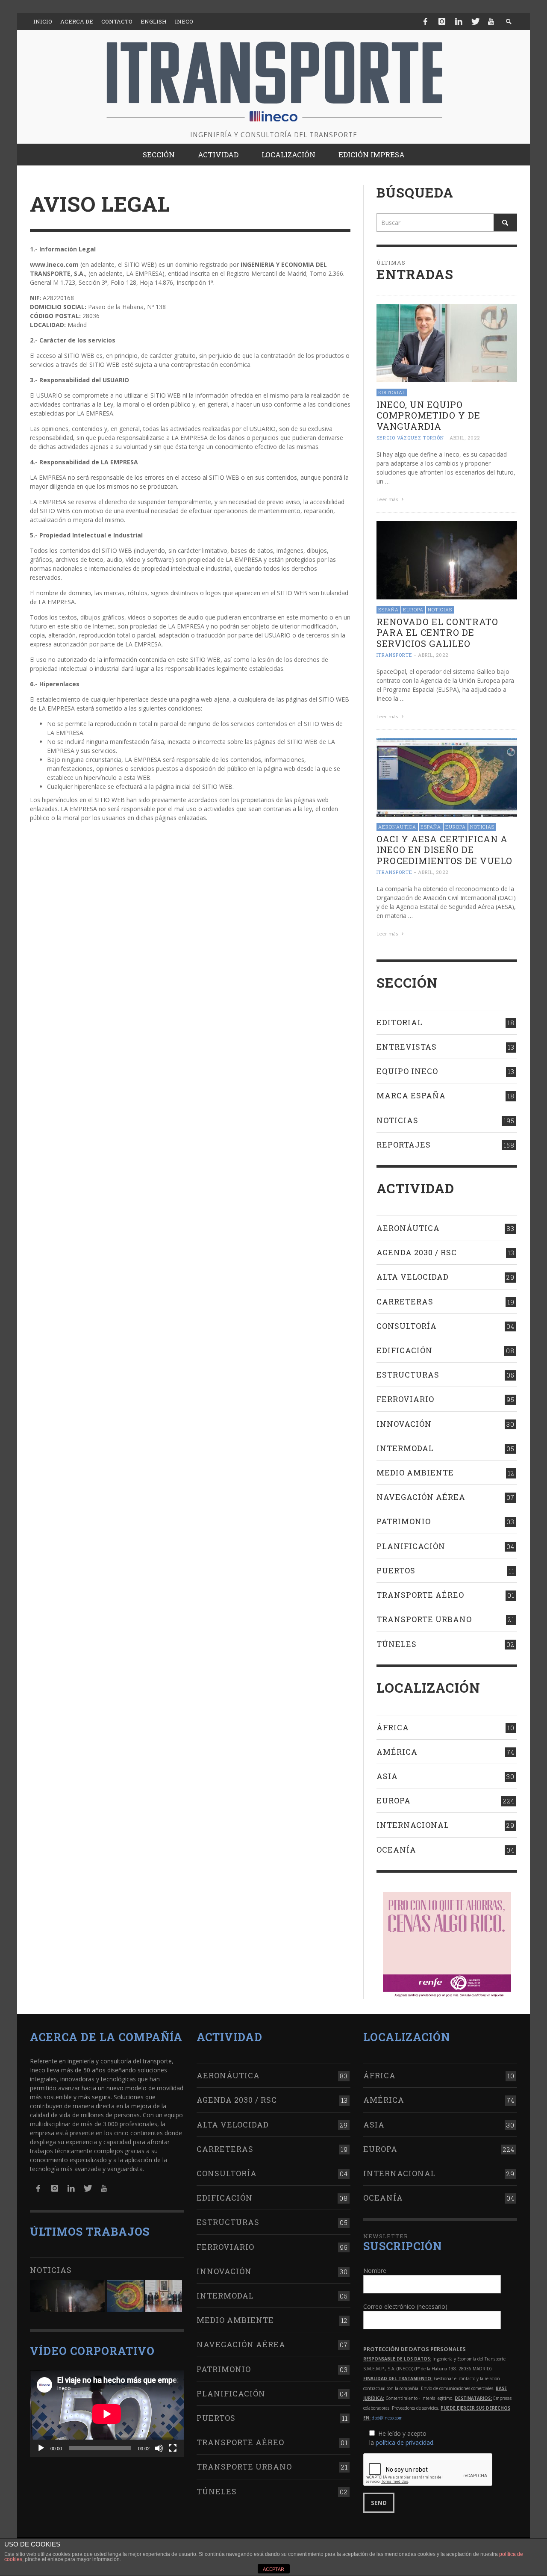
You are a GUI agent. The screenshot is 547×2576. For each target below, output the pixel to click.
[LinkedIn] (459, 21)
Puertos (396, 1570)
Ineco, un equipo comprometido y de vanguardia (428, 415)
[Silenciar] (159, 2448)
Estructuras (408, 1375)
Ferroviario (405, 1399)
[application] (107, 2414)
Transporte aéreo (420, 1595)
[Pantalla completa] (173, 2448)
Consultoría (407, 1326)
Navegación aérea (421, 1497)
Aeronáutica (397, 827)
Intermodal (405, 1448)
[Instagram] (442, 21)
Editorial (392, 392)
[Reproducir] (41, 2448)
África (393, 1727)
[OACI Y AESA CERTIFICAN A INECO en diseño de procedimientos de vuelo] (447, 777)
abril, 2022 (465, 438)
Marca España (411, 1095)
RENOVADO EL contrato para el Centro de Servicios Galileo (437, 632)
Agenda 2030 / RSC (417, 1252)
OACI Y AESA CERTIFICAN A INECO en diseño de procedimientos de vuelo (444, 850)
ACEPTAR (273, 2569)
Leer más (388, 499)
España (388, 609)
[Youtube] (491, 21)
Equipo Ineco (407, 1071)
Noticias (440, 609)
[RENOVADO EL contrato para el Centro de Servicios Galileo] (447, 559)
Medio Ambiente (415, 1472)
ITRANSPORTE (394, 655)
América (397, 1752)
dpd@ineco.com (387, 2418)
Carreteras (405, 1301)
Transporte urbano (424, 1619)
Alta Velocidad (413, 1277)
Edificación (404, 1350)
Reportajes (404, 1145)
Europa (413, 609)
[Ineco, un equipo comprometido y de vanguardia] (447, 342)
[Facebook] (426, 21)
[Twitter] (475, 21)
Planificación (411, 1546)
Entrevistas (407, 1047)
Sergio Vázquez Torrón (410, 438)
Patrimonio (404, 1521)
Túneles (397, 1644)
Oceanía (396, 1850)
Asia (387, 1776)
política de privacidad (404, 2442)
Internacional (413, 1825)
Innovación (404, 1424)
